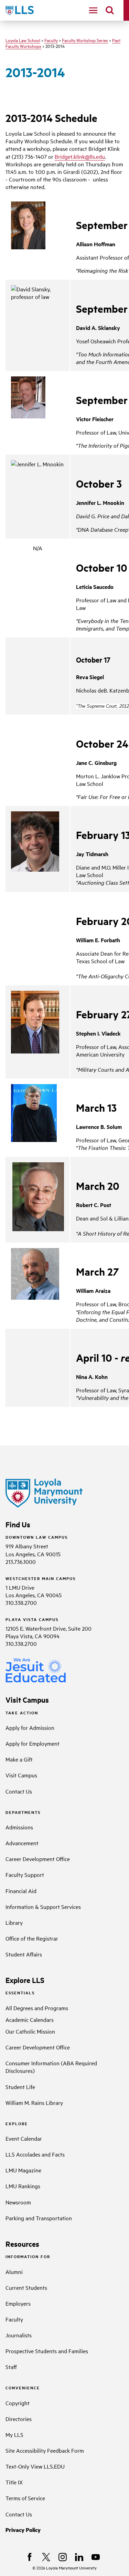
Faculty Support (25, 1874)
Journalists (19, 2335)
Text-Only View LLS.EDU (35, 2466)
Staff (11, 2367)
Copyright (18, 2403)
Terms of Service (25, 2498)
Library (14, 1922)
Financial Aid (21, 1891)
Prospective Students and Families (47, 2351)
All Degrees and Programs (37, 2008)
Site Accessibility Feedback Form (45, 2450)
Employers (18, 2303)
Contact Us (19, 1791)
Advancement (22, 1843)
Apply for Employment (33, 1743)
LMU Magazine (23, 2170)
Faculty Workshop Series (85, 40)
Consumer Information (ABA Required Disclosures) (51, 2067)
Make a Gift (19, 1759)
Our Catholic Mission (30, 2031)
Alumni (14, 2272)
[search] (110, 10)
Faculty (51, 40)
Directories (19, 2419)
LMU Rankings (23, 2186)
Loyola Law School (23, 40)
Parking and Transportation (39, 2218)
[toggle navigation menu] (93, 10)
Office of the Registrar (32, 1938)
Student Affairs (24, 1954)
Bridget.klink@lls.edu (80, 156)
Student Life (20, 2087)
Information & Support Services (43, 1907)
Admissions (19, 1827)
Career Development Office (38, 1859)
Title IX (14, 2482)
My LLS (14, 2434)
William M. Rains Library (34, 2102)
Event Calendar (24, 2138)
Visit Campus (21, 1775)
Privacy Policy (23, 2530)
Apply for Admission (30, 1727)
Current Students (26, 2287)
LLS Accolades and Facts (35, 2154)
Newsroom (18, 2202)
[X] (46, 2557)
